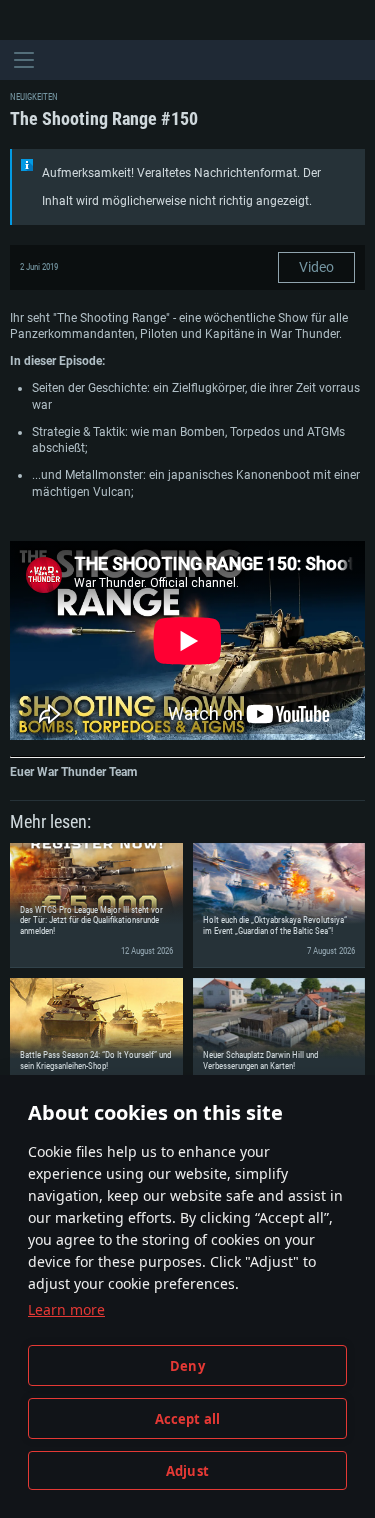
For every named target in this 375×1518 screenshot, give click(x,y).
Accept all (188, 1419)
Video (316, 267)
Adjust (187, 1471)
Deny (187, 1366)
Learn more (66, 1309)
